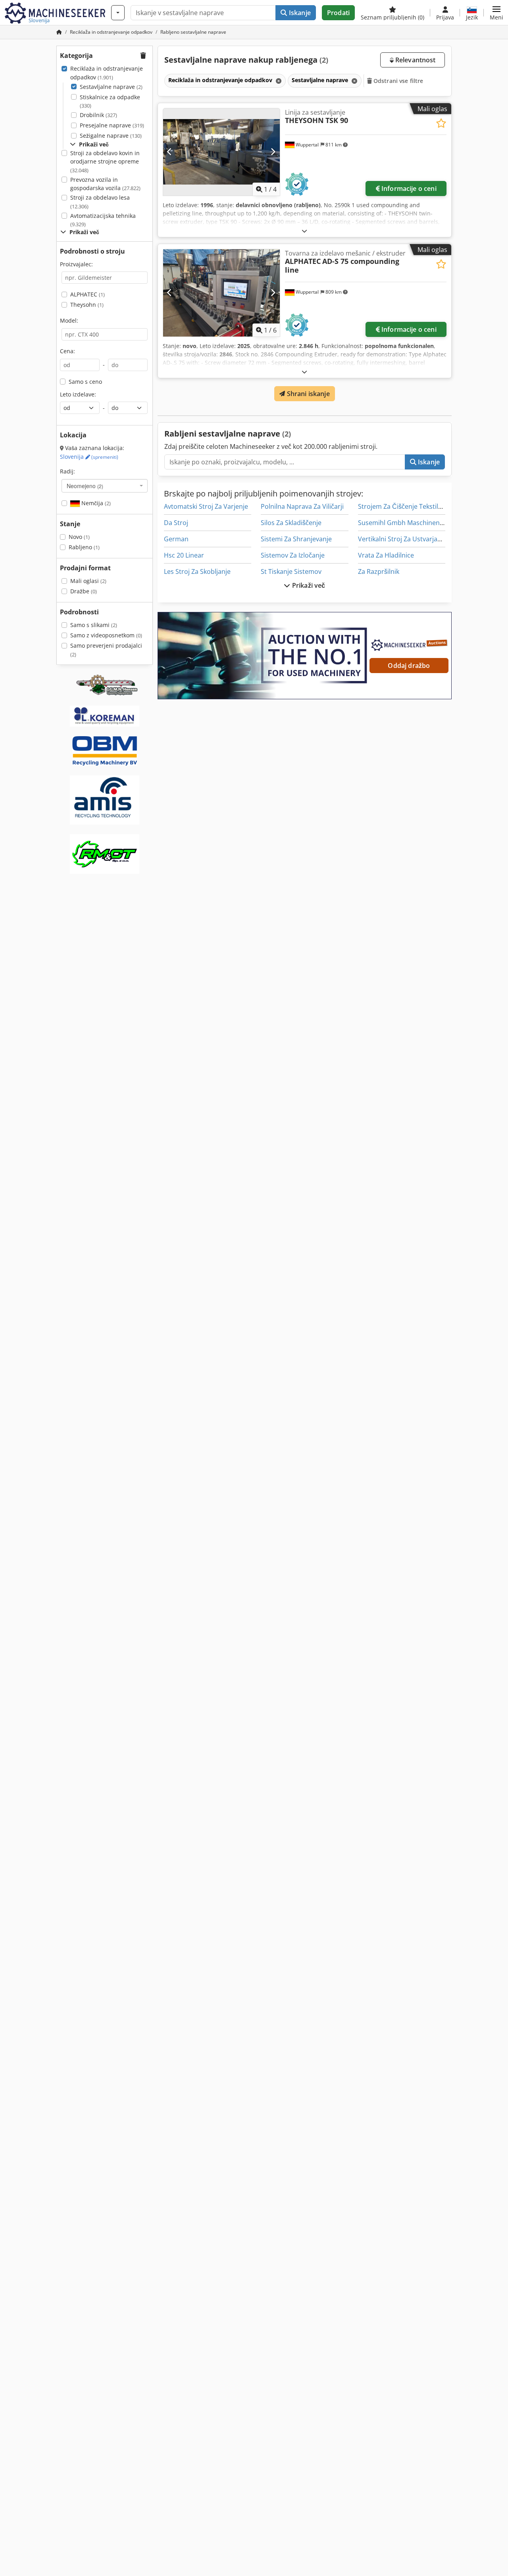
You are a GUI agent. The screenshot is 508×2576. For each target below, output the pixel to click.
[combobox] (105, 486)
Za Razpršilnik (379, 571)
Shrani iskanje (307, 394)
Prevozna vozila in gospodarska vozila (105, 184)
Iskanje (299, 13)
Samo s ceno (85, 382)
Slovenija (89, 457)
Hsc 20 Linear (184, 555)
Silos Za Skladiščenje (291, 523)
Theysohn (87, 305)
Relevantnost (415, 60)
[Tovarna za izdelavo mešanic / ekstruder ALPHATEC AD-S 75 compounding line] (221, 293)
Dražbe (84, 591)
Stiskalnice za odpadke (110, 101)
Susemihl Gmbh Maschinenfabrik (407, 523)
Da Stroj (176, 523)
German (176, 539)
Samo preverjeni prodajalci (106, 650)
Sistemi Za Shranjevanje (296, 539)
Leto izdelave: (78, 394)
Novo (79, 537)
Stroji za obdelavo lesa (100, 202)
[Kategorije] (118, 13)
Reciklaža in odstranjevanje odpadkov (107, 73)
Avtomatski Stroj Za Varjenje (206, 506)
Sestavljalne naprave (111, 87)
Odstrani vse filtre (398, 81)
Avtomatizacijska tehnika (103, 220)
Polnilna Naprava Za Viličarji (302, 506)
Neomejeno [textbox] (85, 486)
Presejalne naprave (112, 125)
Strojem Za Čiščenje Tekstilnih (403, 506)
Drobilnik (98, 115)
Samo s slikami (94, 625)
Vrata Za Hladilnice (386, 555)
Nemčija (95, 503)
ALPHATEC (88, 294)
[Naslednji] (273, 152)
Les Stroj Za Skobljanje (197, 571)
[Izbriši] (278, 81)
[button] (496, 13)
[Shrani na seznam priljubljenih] (441, 123)
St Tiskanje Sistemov (291, 571)
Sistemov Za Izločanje (293, 555)
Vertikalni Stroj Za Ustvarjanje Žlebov (413, 539)
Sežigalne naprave (111, 136)
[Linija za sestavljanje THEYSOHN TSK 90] (221, 152)
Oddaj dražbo (409, 666)
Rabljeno (84, 547)
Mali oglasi (88, 581)
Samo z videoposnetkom (106, 635)
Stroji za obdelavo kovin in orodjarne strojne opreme (105, 162)
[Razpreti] (304, 231)
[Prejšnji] (170, 152)
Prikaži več (308, 585)
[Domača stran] (59, 32)
